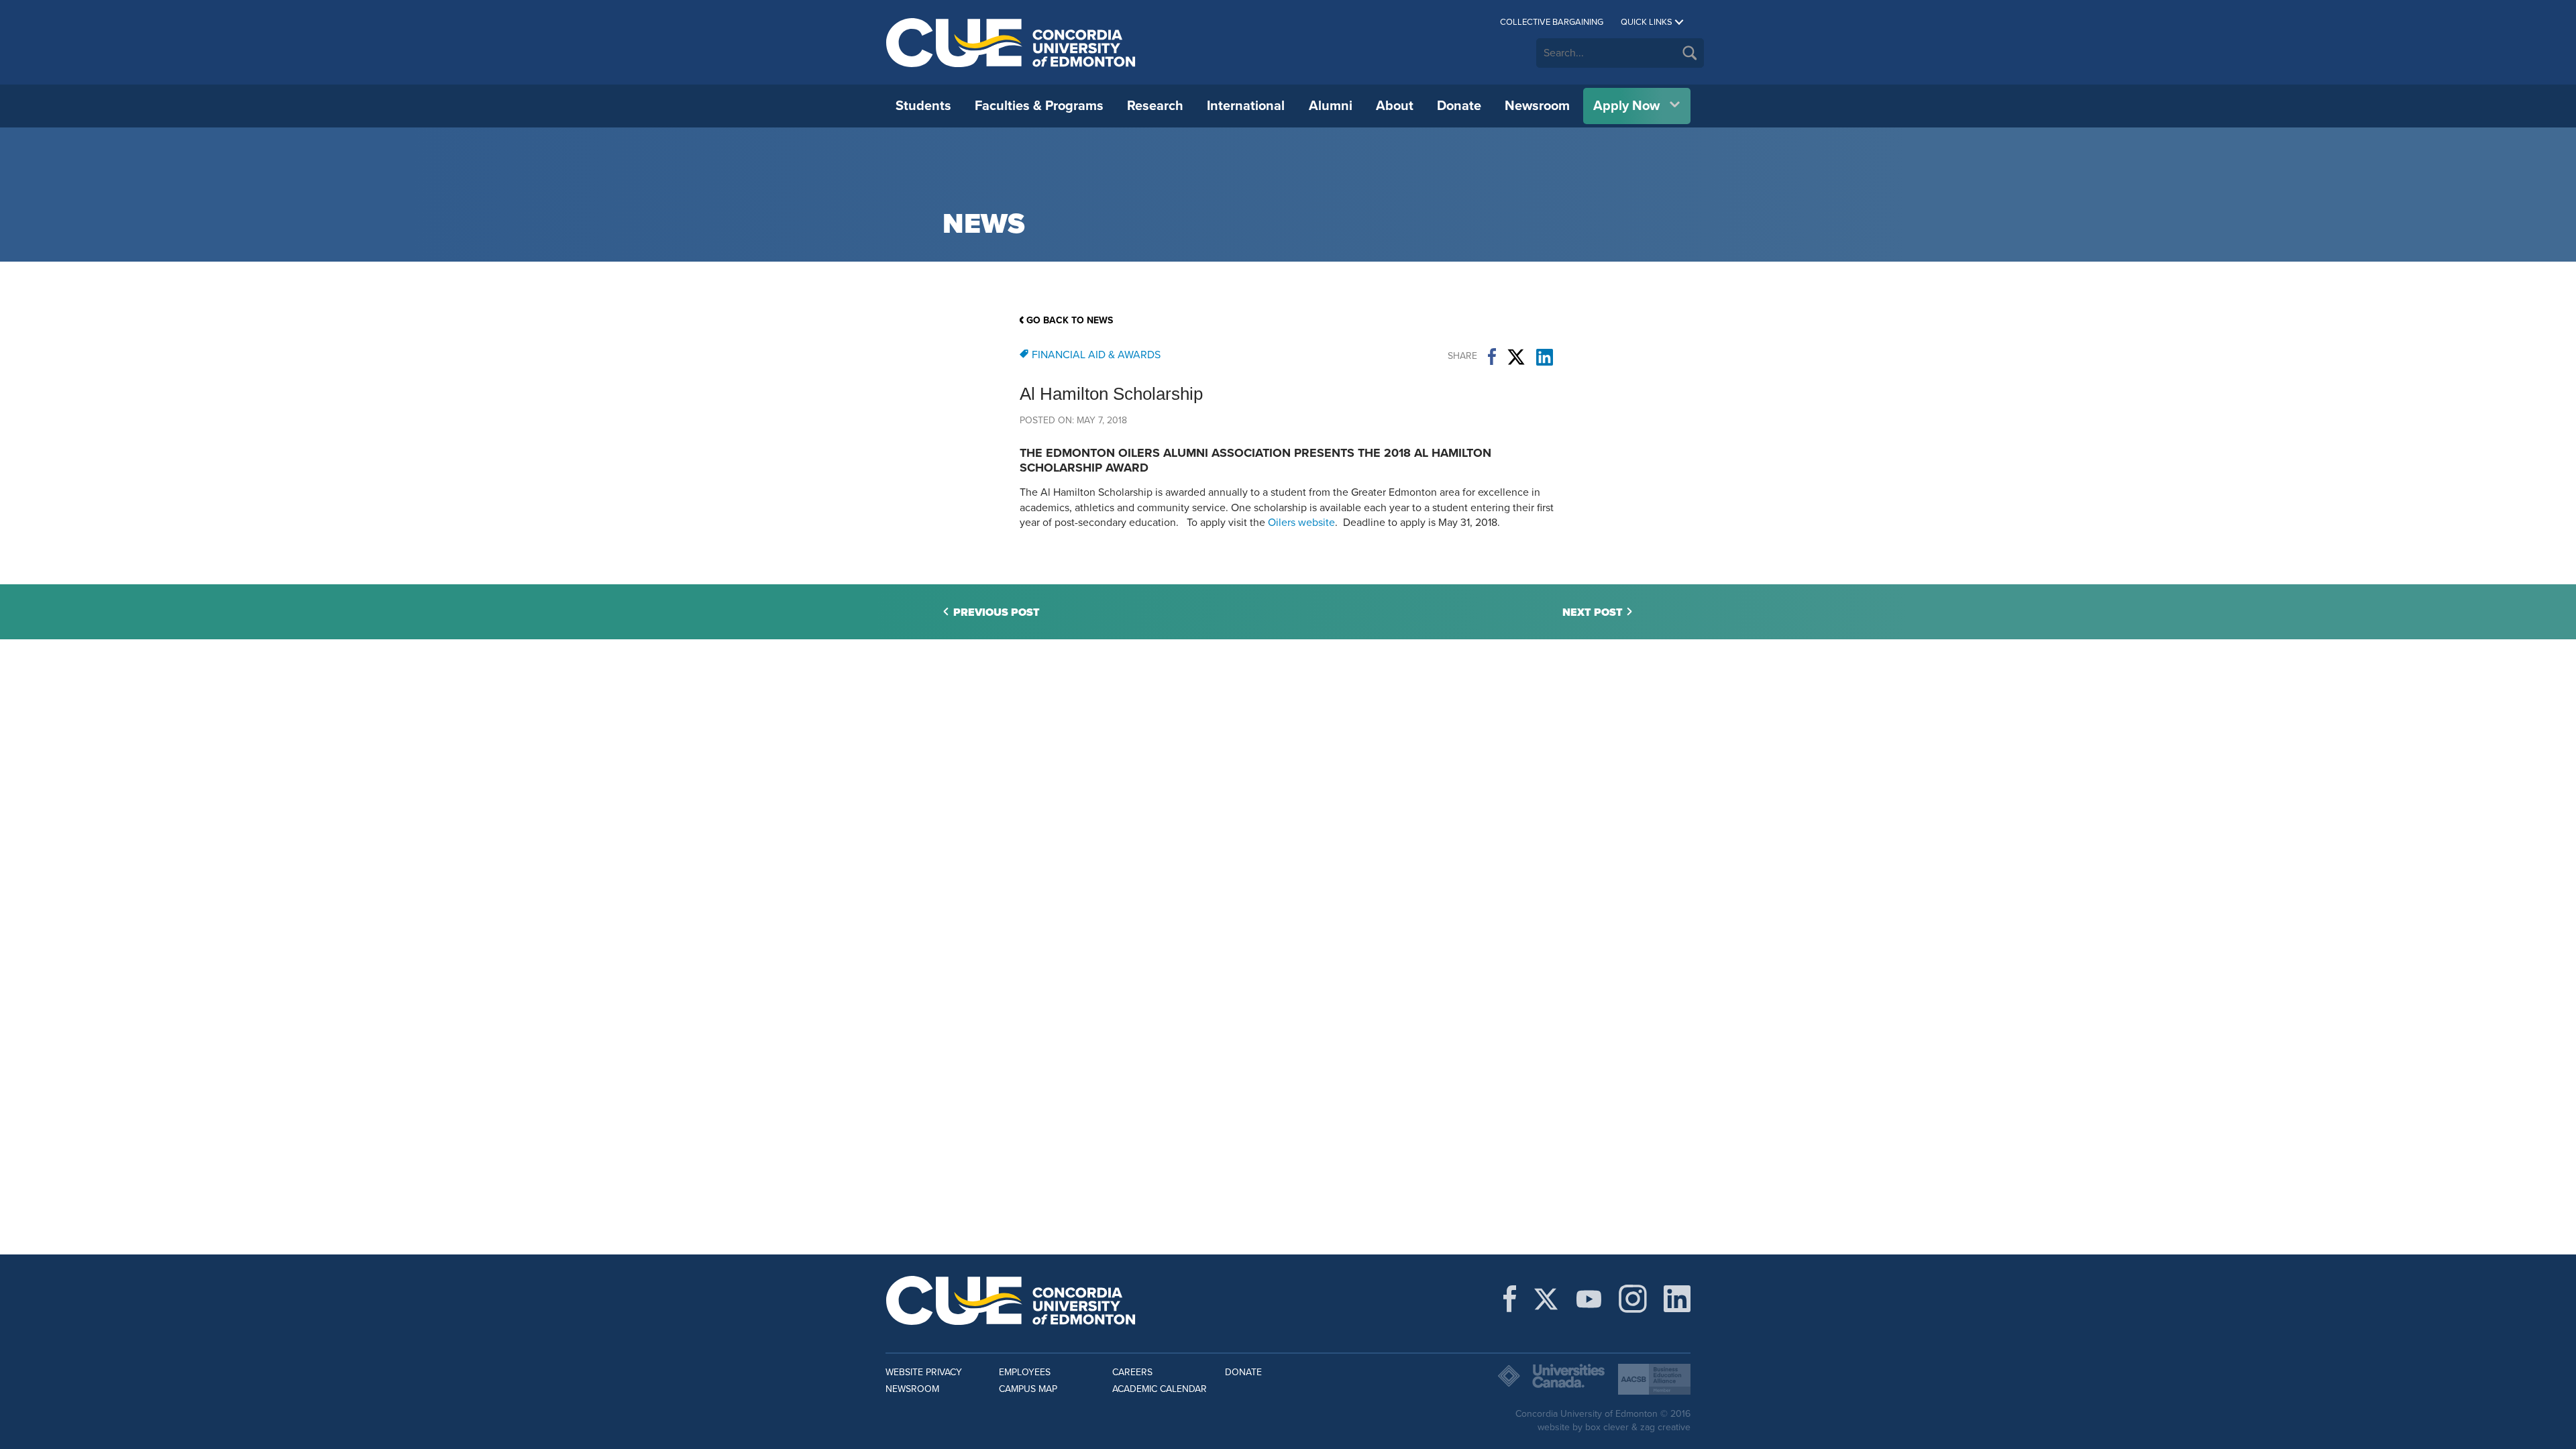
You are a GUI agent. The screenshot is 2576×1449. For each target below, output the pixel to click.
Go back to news (1070, 320)
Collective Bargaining (1552, 22)
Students (923, 106)
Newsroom (1537, 106)
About (1395, 106)
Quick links (1647, 22)
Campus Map (1028, 1389)
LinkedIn (1545, 357)
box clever (1607, 1427)
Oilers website (1301, 523)
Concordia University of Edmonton (1011, 42)
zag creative (1665, 1427)
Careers (1132, 1372)
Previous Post (997, 612)
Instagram (1633, 1299)
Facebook (1492, 357)
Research (1155, 106)
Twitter (1516, 357)
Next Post (1593, 612)
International (1246, 106)
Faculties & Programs (1039, 106)
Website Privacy (924, 1372)
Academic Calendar (1160, 1389)
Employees (1025, 1372)
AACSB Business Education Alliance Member (1654, 1379)
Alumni (1331, 106)
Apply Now (1626, 106)
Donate (1459, 106)
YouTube (1589, 1299)
